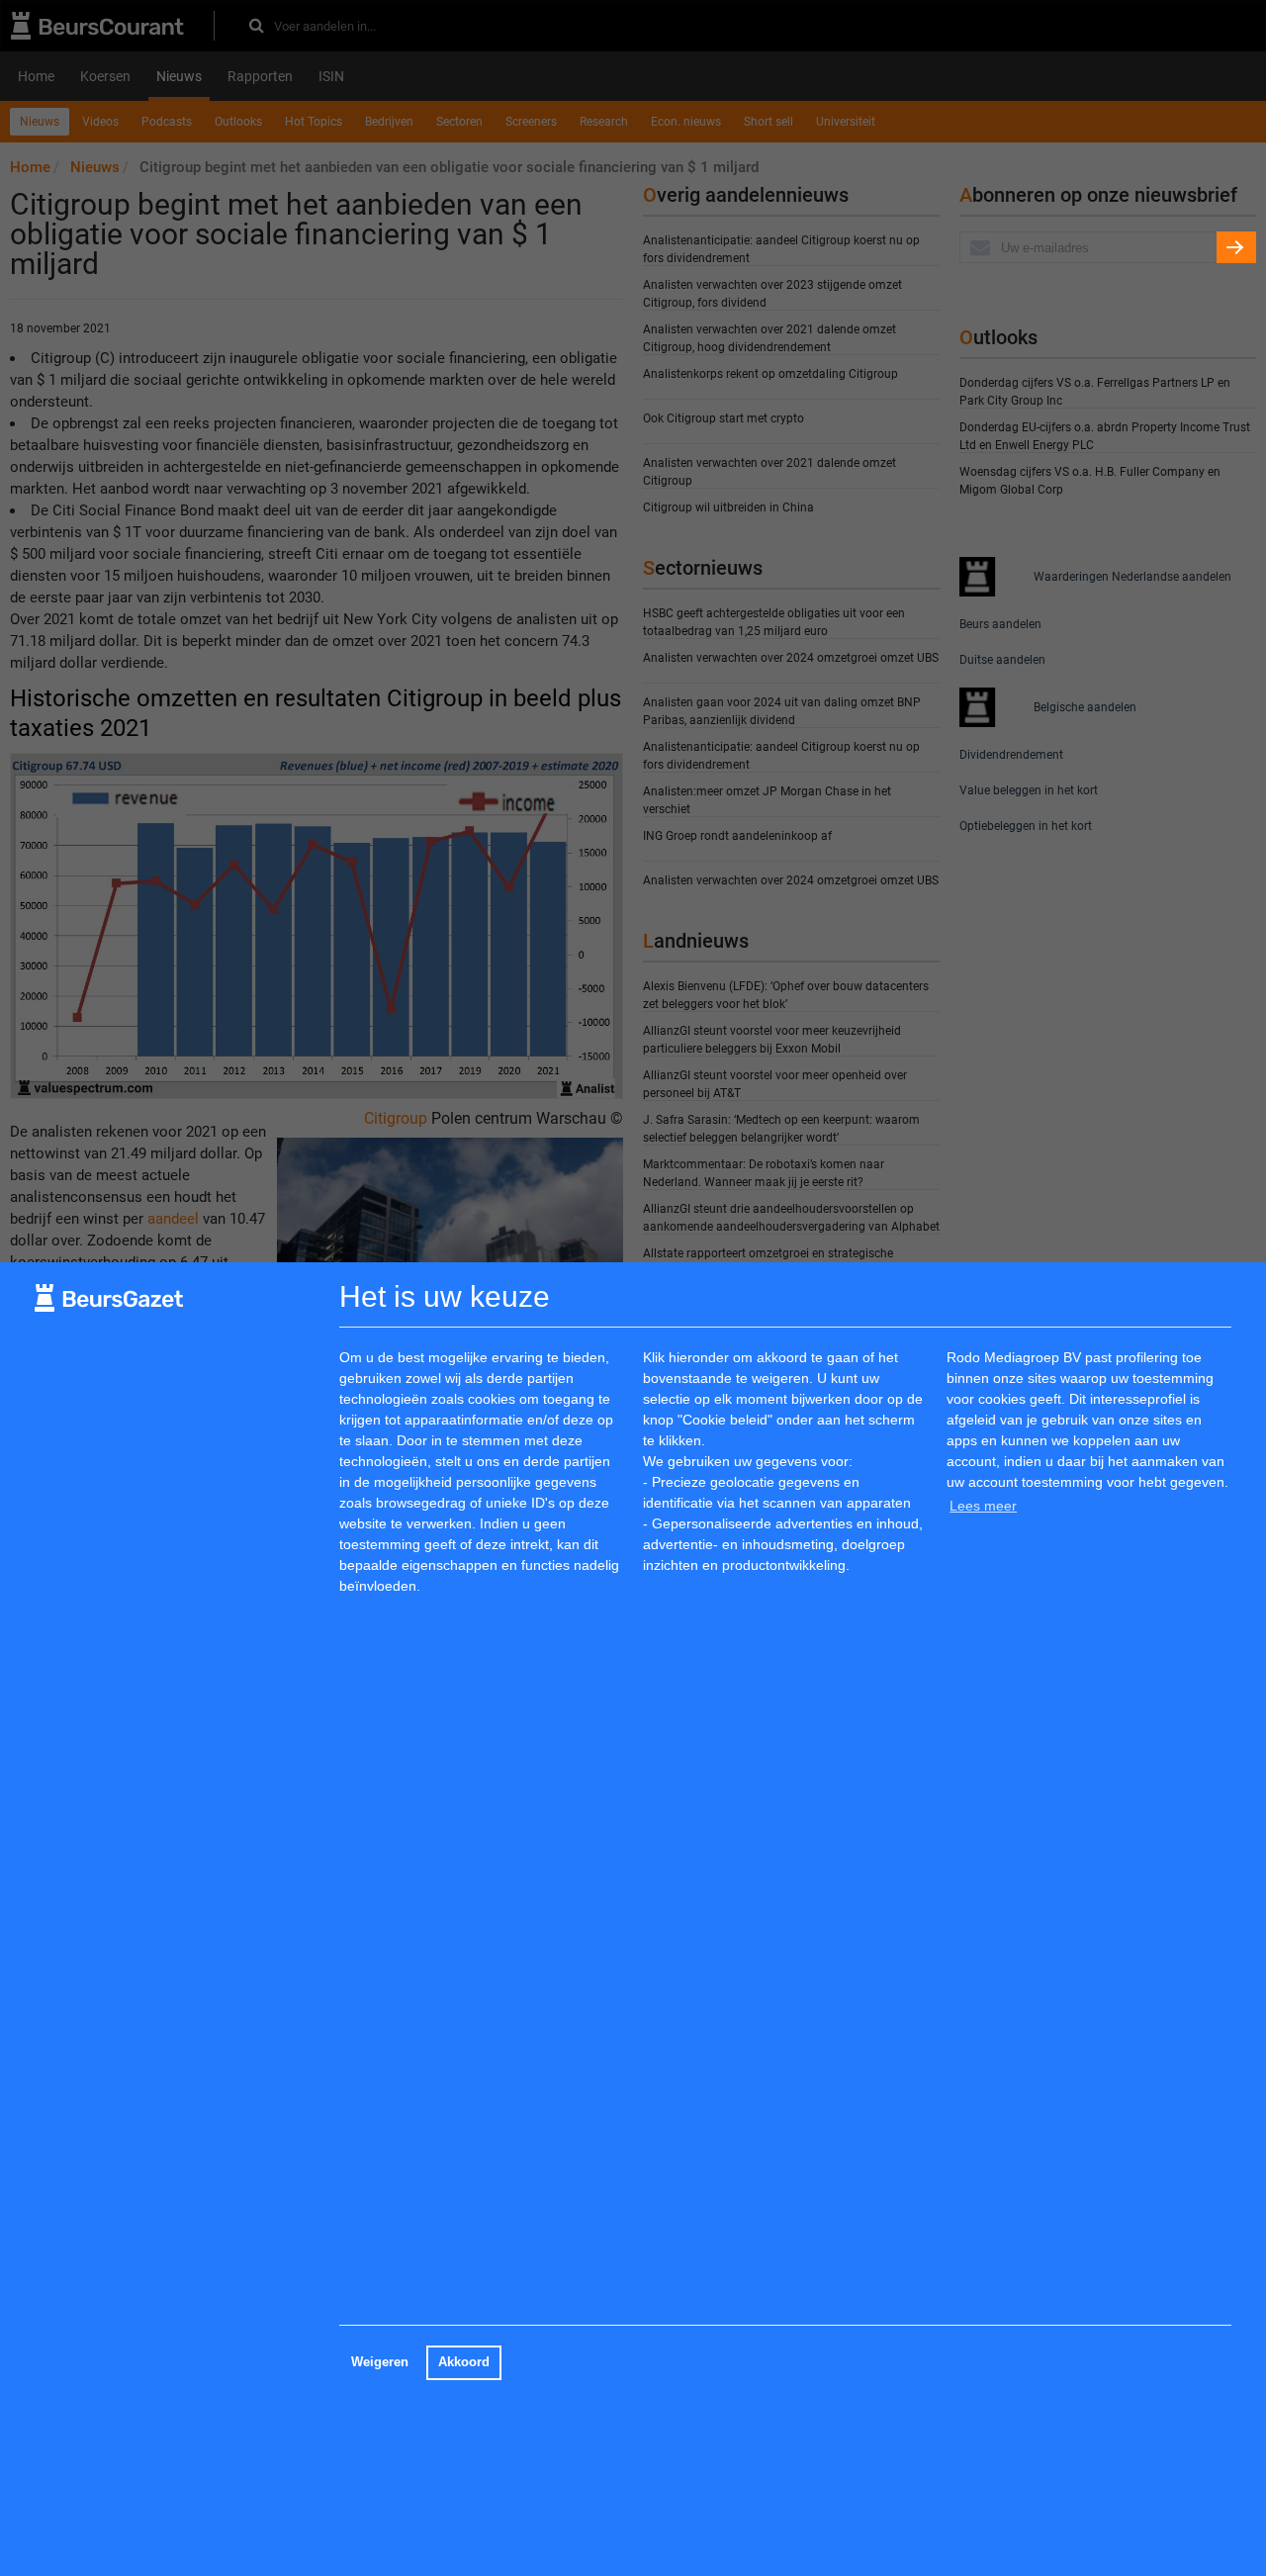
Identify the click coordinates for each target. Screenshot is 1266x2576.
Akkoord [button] (464, 2362)
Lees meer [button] (983, 1506)
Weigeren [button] (380, 2362)
